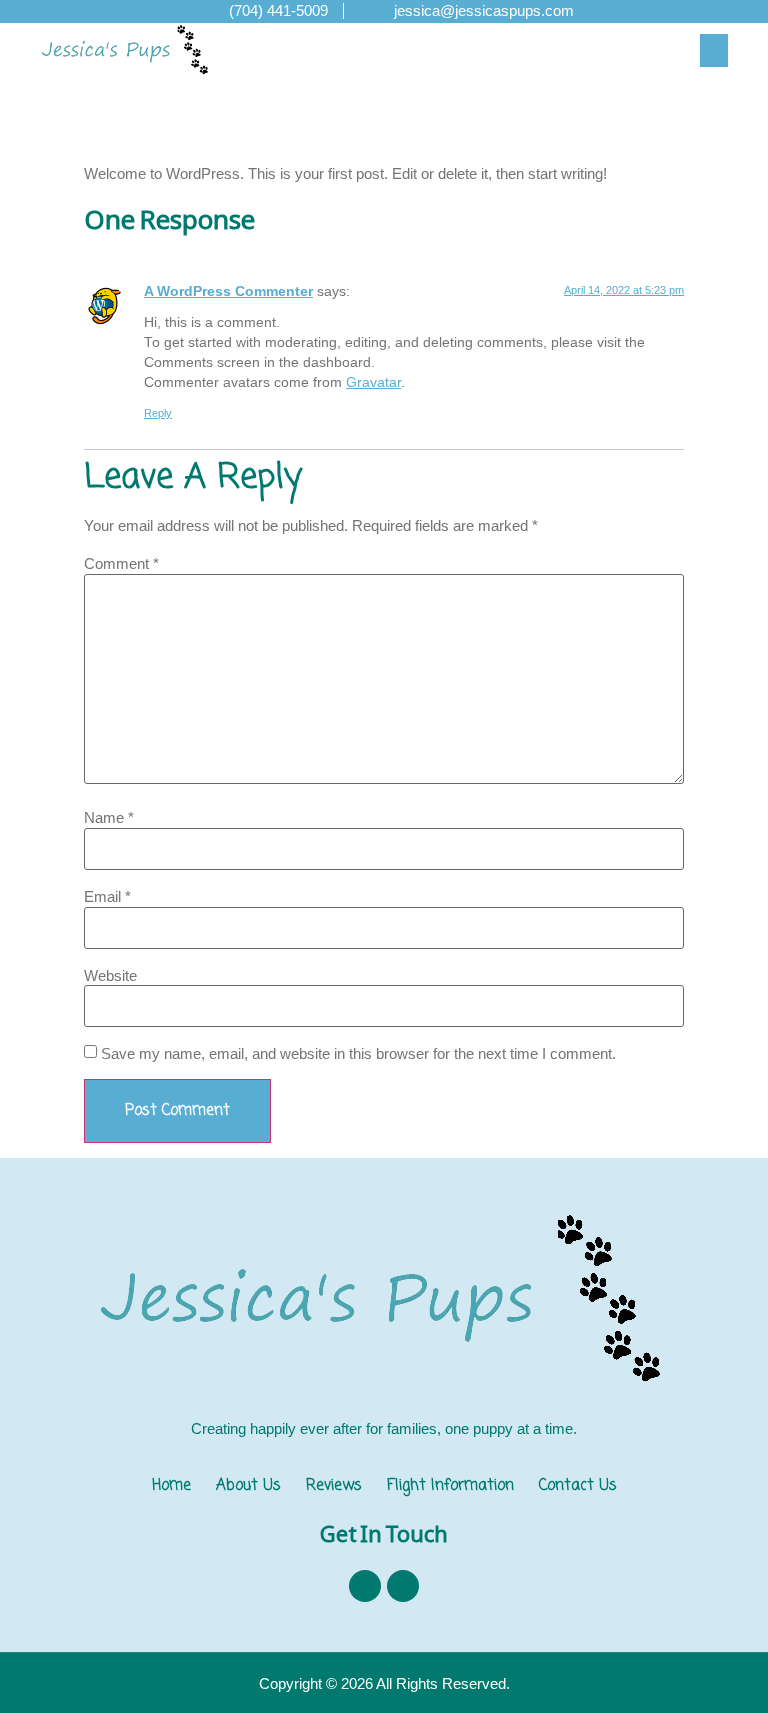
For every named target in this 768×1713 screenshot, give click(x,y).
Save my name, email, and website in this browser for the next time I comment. (358, 1053)
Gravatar (373, 382)
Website (110, 975)
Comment (121, 563)
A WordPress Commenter (228, 291)
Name (109, 817)
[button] (714, 50)
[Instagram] (403, 1586)
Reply (158, 413)
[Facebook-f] (365, 1586)
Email (107, 896)
